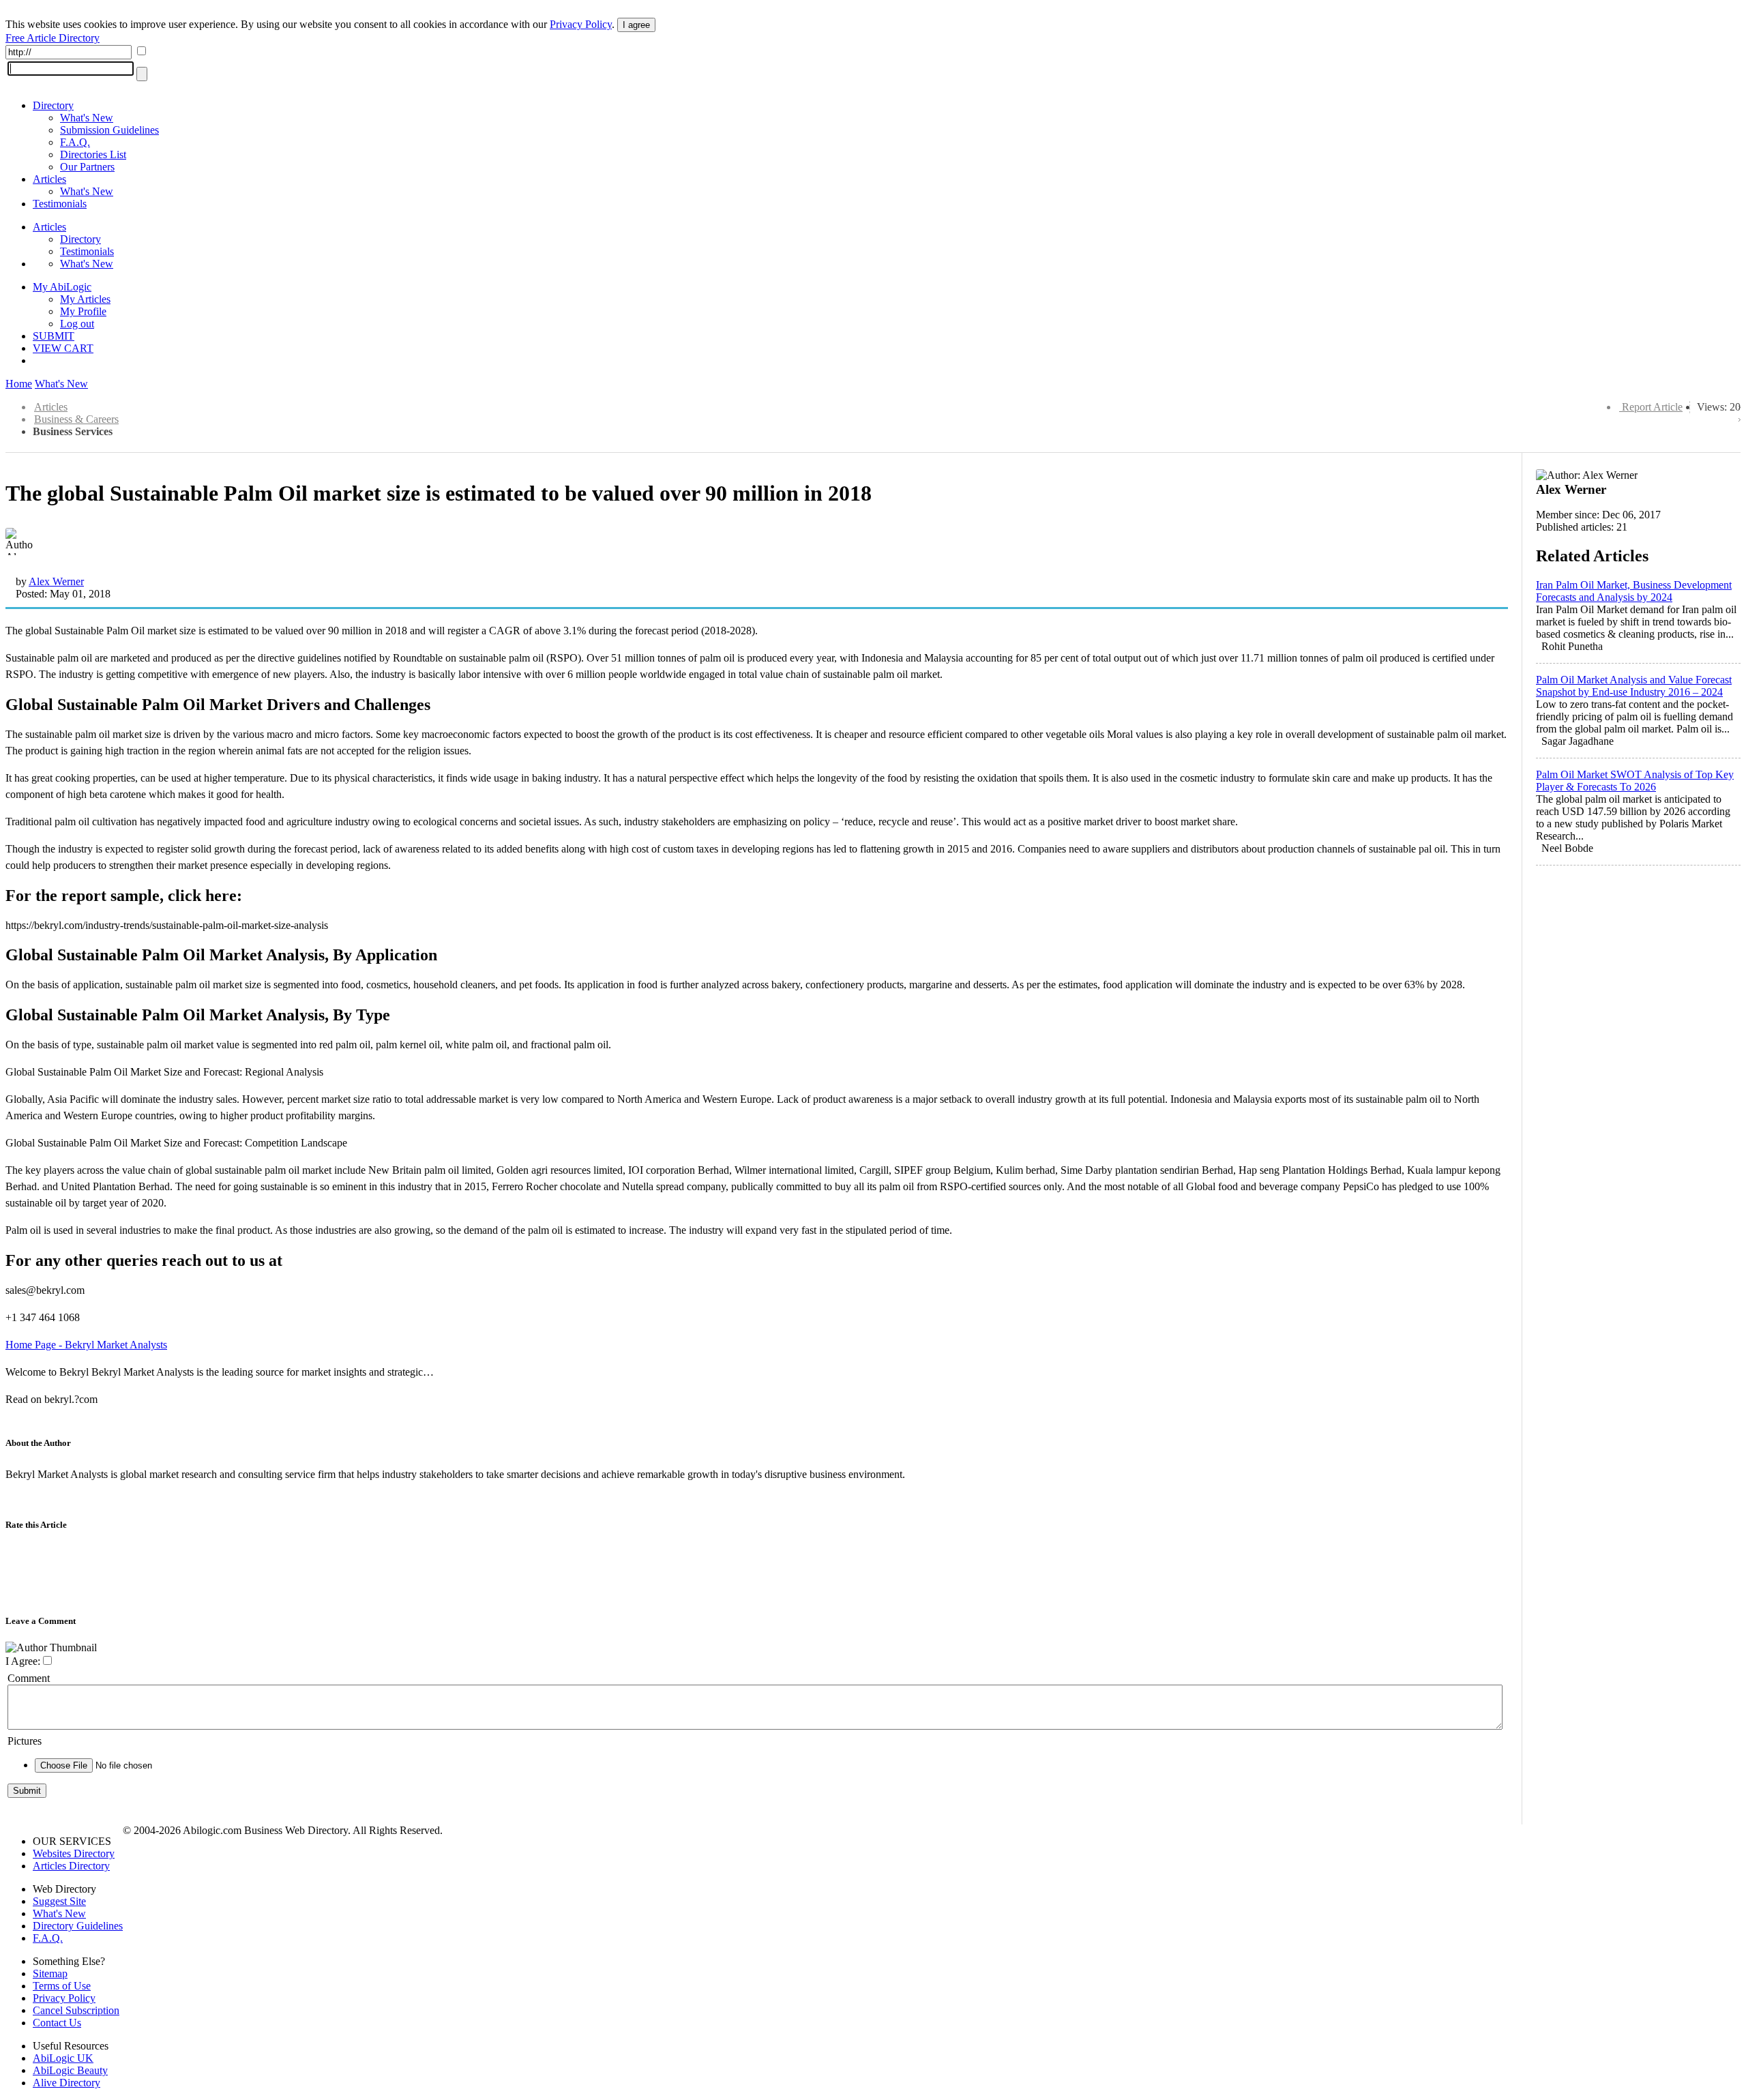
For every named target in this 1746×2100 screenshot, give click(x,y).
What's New (87, 118)
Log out (77, 324)
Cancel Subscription (76, 2010)
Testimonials (60, 204)
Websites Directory (74, 1853)
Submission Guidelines (109, 130)
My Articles (85, 299)
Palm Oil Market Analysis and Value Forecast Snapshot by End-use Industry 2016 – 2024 (1634, 686)
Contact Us (57, 2023)
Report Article (1652, 407)
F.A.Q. (75, 142)
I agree (636, 25)
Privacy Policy (581, 24)
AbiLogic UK (63, 2058)
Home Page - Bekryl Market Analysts (86, 1345)
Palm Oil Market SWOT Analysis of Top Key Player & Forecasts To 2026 (1635, 781)
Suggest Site (59, 1901)
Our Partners (87, 167)
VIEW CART (63, 348)
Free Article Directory (53, 38)
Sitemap (50, 1973)
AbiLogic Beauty (70, 2070)
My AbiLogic (62, 287)
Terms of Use (62, 1986)
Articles (49, 179)
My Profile (83, 311)
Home (19, 384)
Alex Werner (56, 581)
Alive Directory (66, 2083)
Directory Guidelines (78, 1926)
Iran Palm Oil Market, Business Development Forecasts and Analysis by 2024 (1634, 591)
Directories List (93, 154)
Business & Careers (76, 419)
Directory (53, 105)
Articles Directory (71, 1866)
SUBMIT (54, 336)
